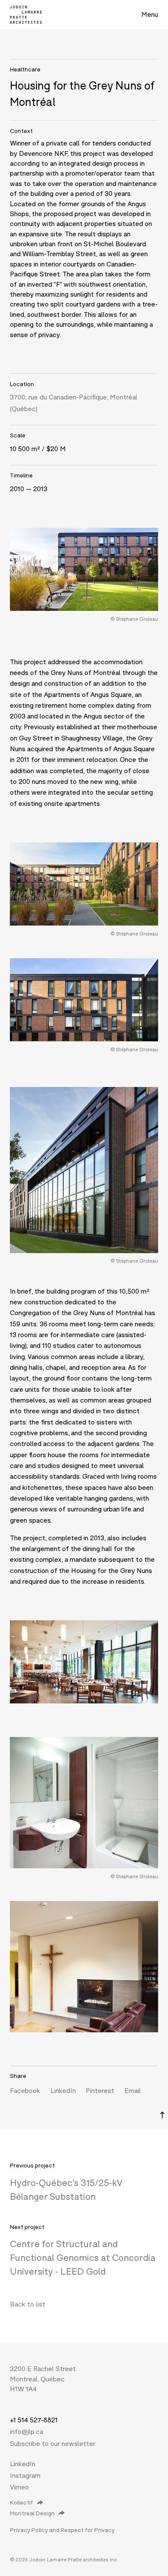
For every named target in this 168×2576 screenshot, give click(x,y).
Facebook (25, 2090)
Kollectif (22, 2502)
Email (133, 2090)
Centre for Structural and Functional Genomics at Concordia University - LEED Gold (83, 2257)
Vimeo (19, 2487)
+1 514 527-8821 (34, 2420)
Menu (150, 14)
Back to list (28, 2304)
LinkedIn (63, 2090)
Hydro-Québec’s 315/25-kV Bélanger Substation (66, 2189)
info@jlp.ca (26, 2431)
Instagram (25, 2475)
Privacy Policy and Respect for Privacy (62, 2530)
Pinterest (100, 2090)
